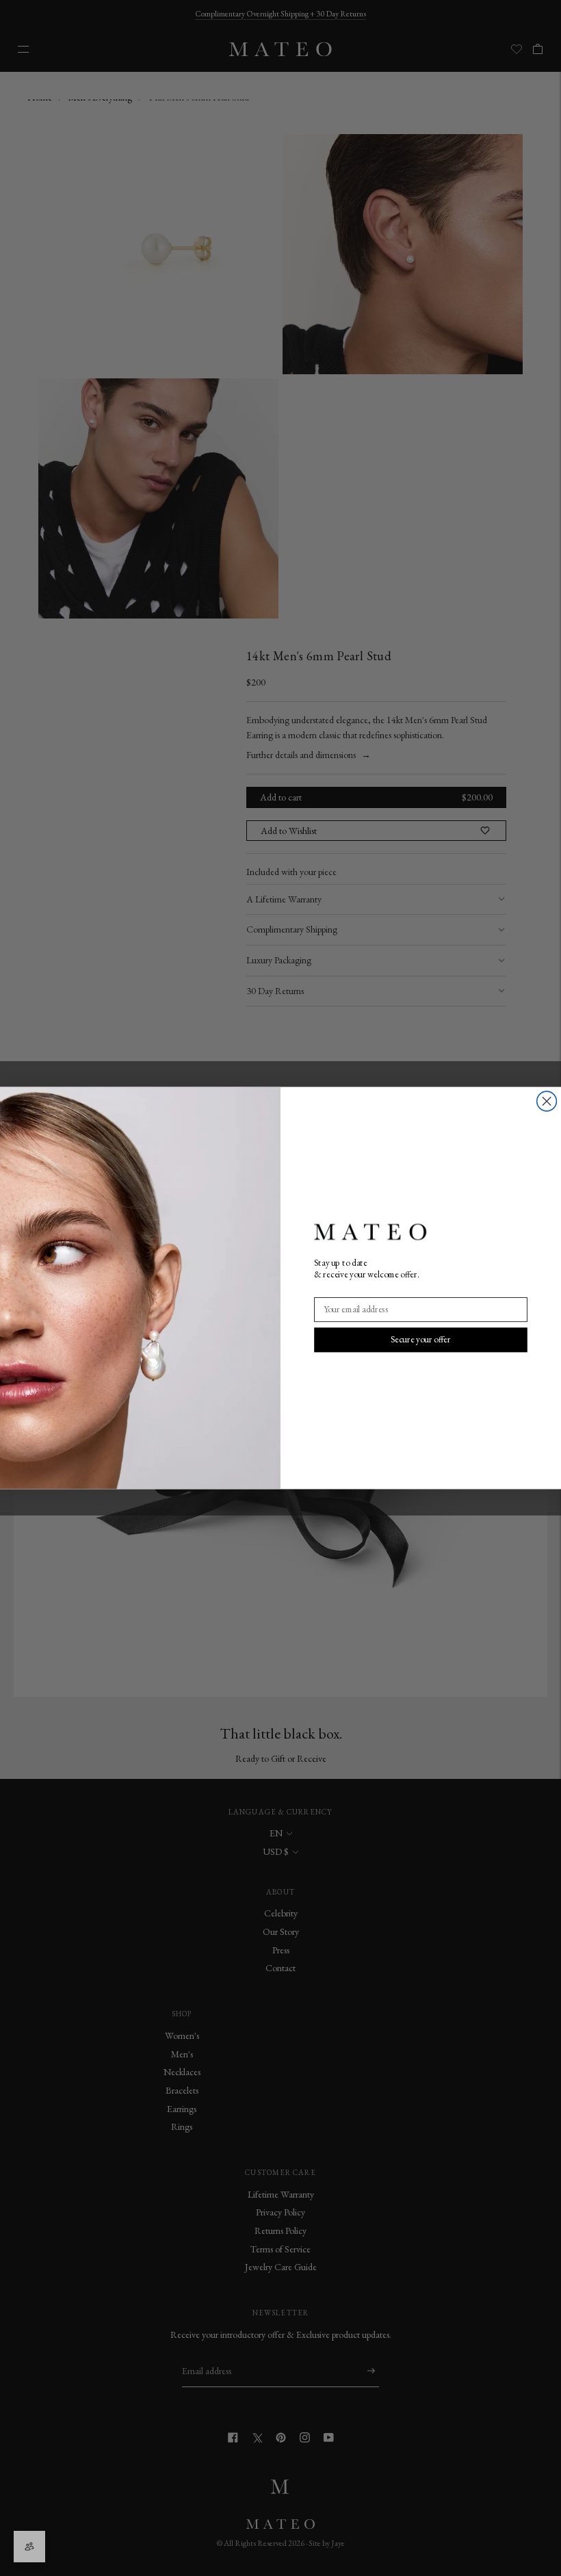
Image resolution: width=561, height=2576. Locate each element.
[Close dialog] (547, 1101)
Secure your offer (421, 1339)
